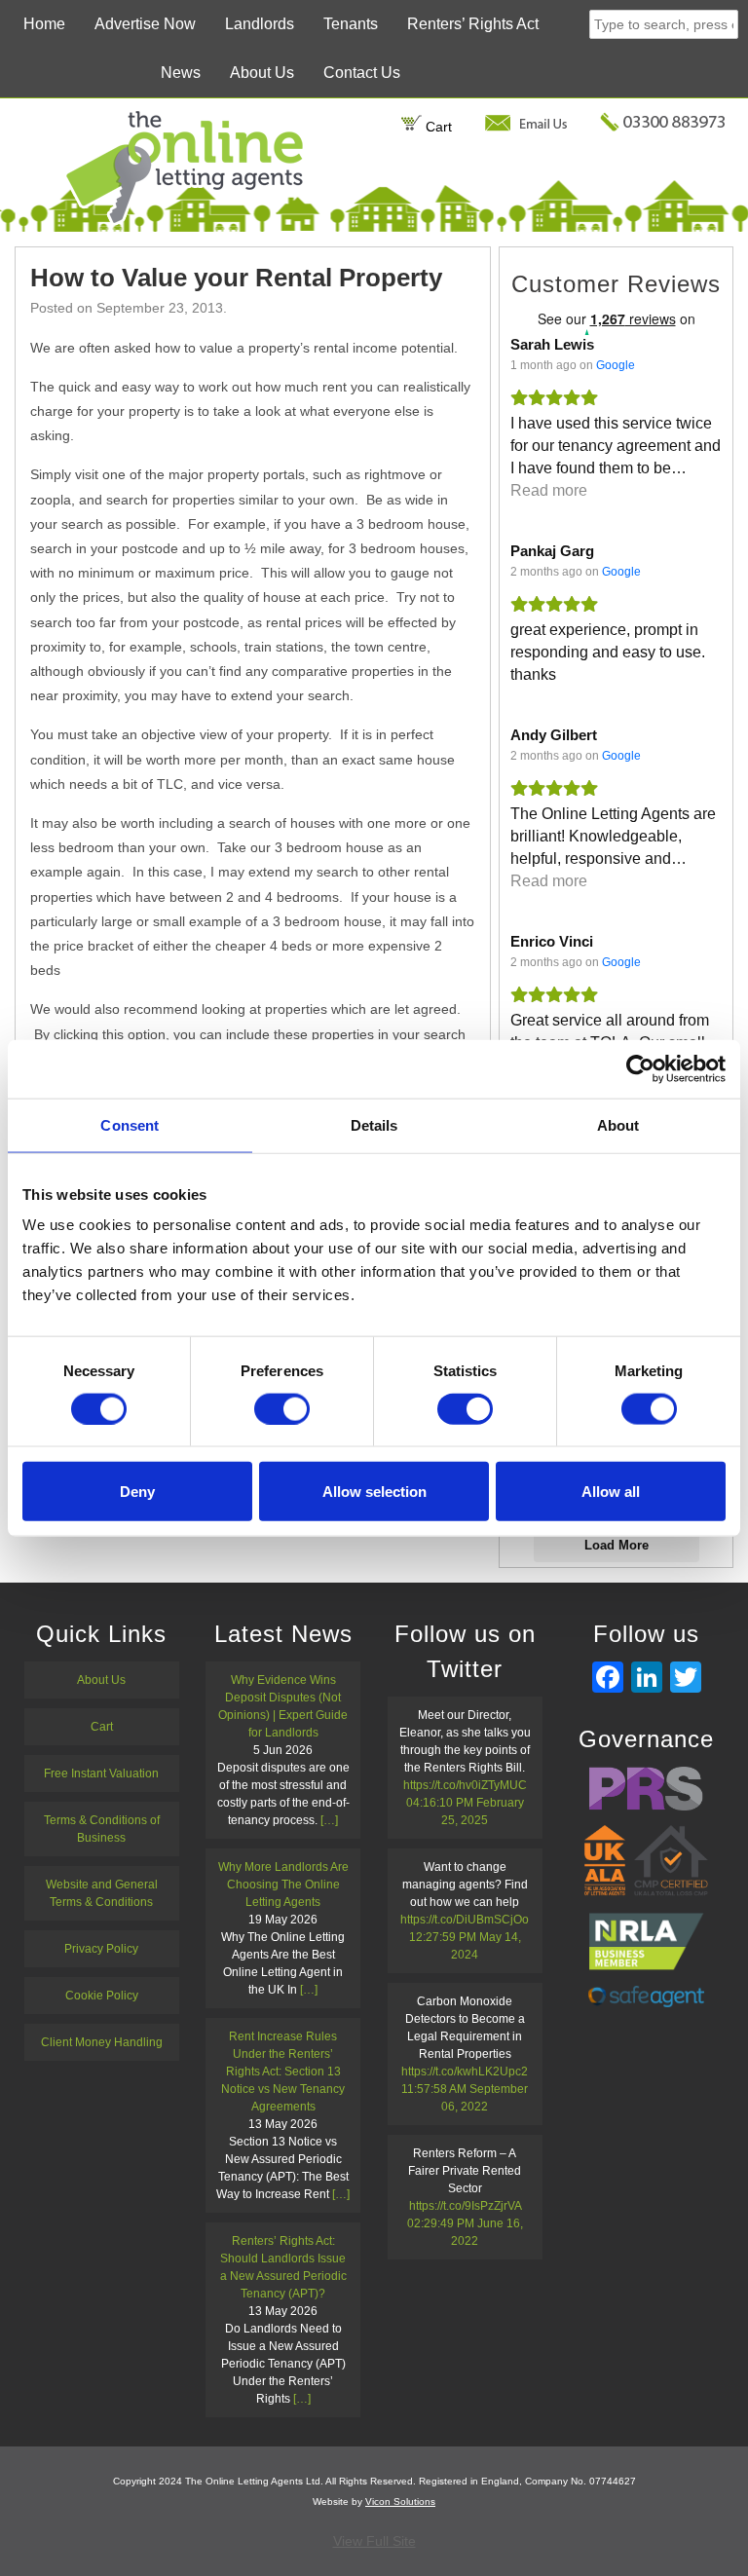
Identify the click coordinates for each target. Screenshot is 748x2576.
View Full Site (374, 2541)
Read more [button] (549, 490)
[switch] (282, 1408)
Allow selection (374, 1492)
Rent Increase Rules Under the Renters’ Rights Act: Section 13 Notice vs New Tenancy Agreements (283, 2072)
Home (44, 24)
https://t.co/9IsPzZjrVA (465, 2206)
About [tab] (618, 1124)
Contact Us (362, 73)
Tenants (351, 24)
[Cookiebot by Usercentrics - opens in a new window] (640, 1068)
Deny (137, 1492)
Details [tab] (374, 1124)
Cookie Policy (102, 1996)
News (181, 73)
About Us (262, 73)
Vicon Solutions (400, 2501)
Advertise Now (145, 24)
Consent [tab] (130, 1124)
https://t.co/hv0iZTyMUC (465, 1785)
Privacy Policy (101, 1949)
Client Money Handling (102, 2042)
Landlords (260, 24)
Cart (437, 127)
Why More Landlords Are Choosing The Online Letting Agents (283, 1885)
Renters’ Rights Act (473, 24)
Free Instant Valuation (101, 1773)
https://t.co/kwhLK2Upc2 (465, 2072)
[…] (329, 1820)
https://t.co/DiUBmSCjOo (465, 1920)
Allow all (611, 1492)
